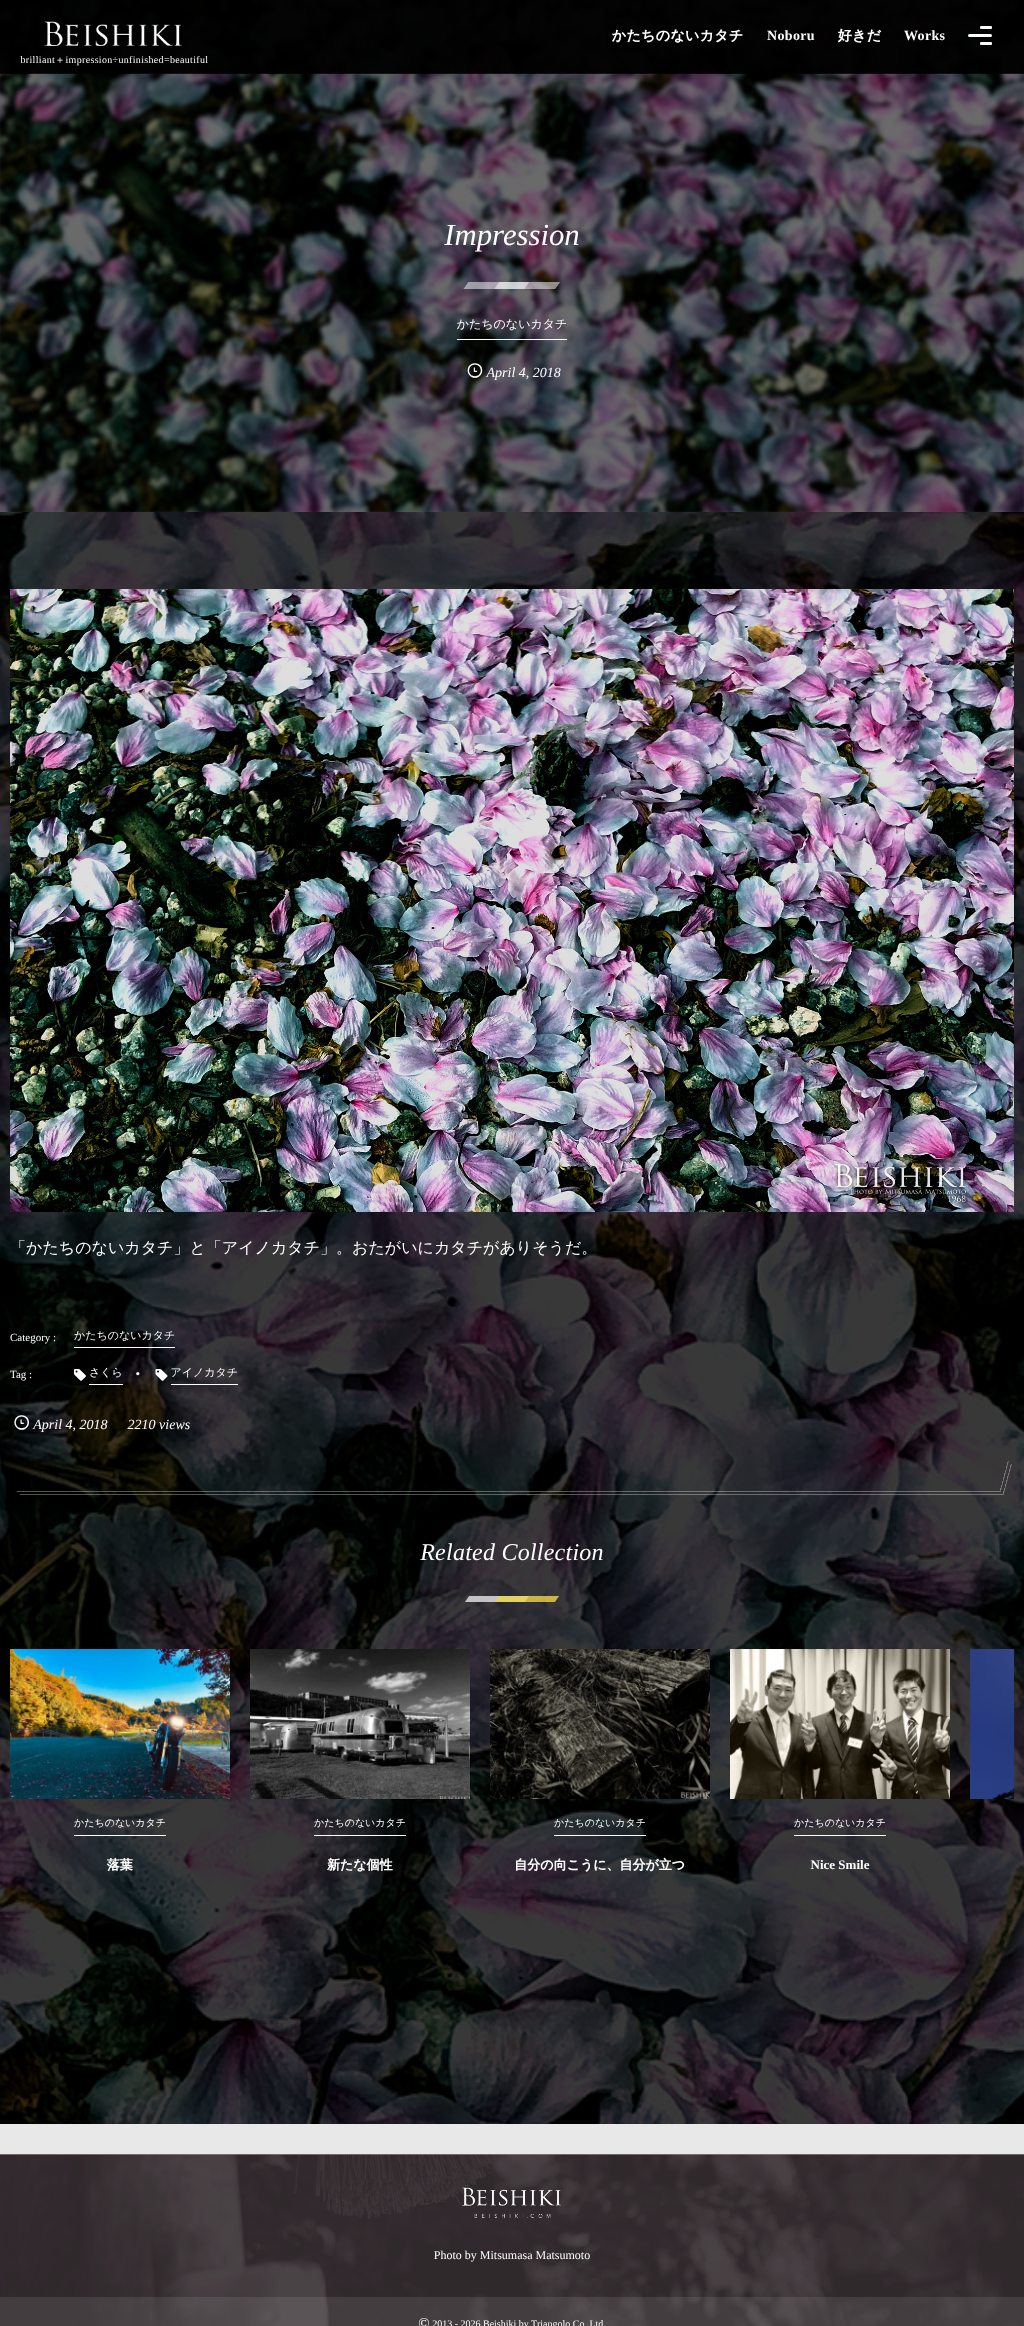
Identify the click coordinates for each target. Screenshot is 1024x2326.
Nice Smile (840, 1864)
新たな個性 (360, 1864)
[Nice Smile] (840, 1724)
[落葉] (120, 1724)
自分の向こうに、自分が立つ (600, 1864)
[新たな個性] (360, 1724)
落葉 (120, 1864)
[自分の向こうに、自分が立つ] (600, 1724)
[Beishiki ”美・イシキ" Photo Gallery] (114, 33)
